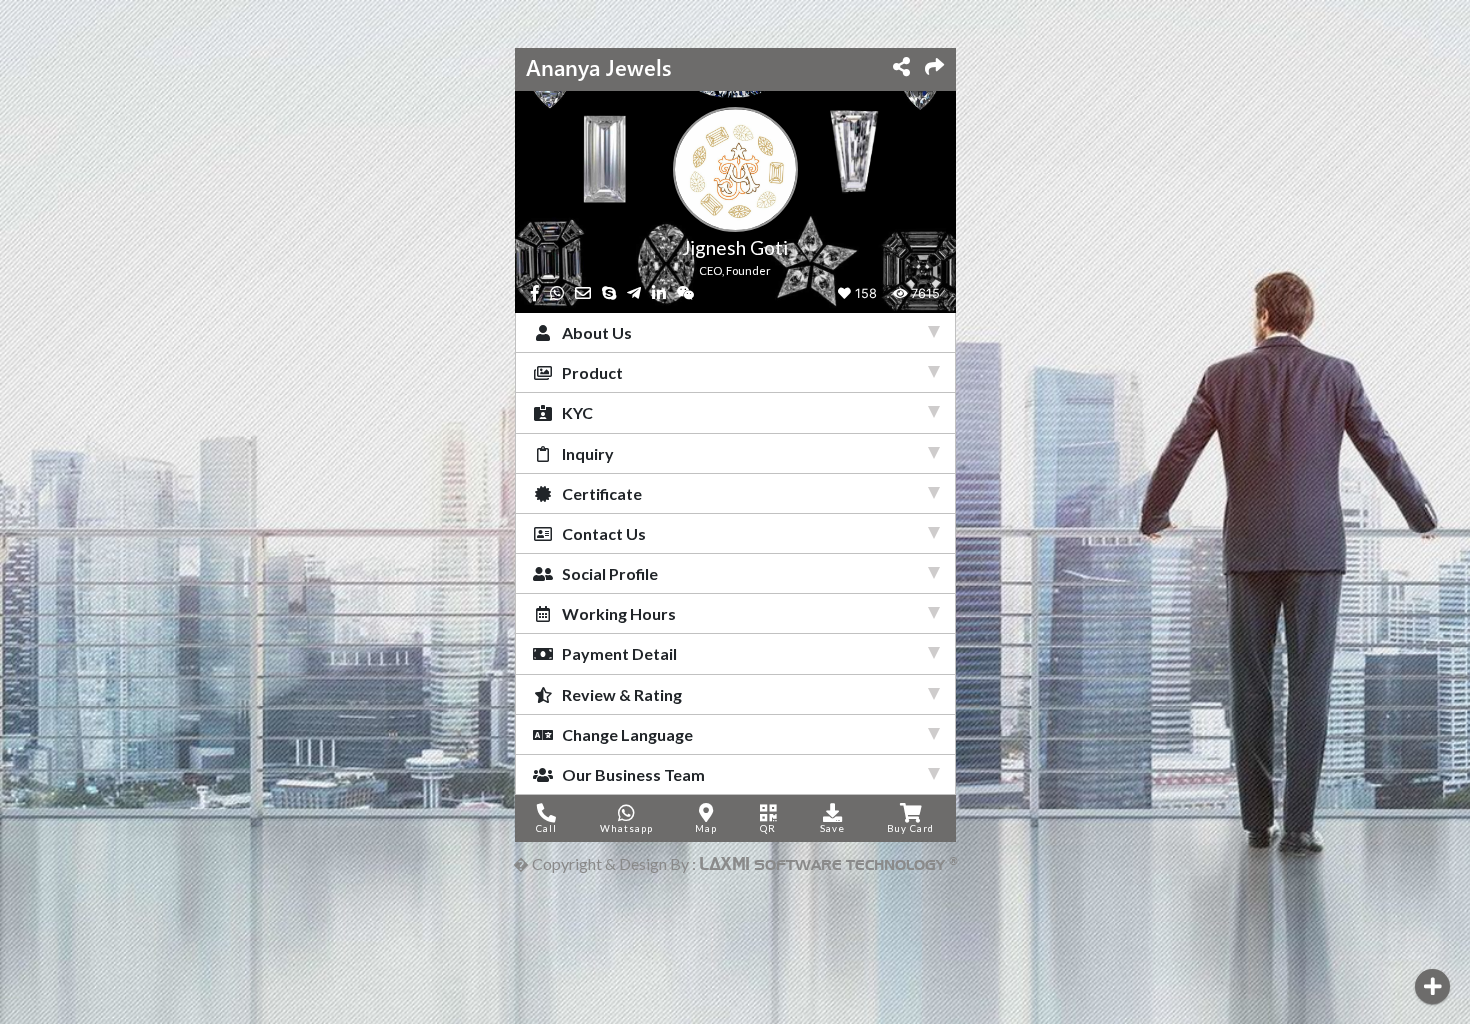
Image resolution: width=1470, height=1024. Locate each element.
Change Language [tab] (624, 734)
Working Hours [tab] (616, 613)
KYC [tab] (574, 412)
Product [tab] (589, 372)
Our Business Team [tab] (630, 774)
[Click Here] (1432, 986)
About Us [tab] (594, 332)
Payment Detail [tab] (616, 653)
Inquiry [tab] (585, 453)
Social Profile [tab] (607, 573)
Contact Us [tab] (601, 533)
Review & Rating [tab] (619, 694)
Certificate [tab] (599, 493)
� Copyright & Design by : (735, 863)
